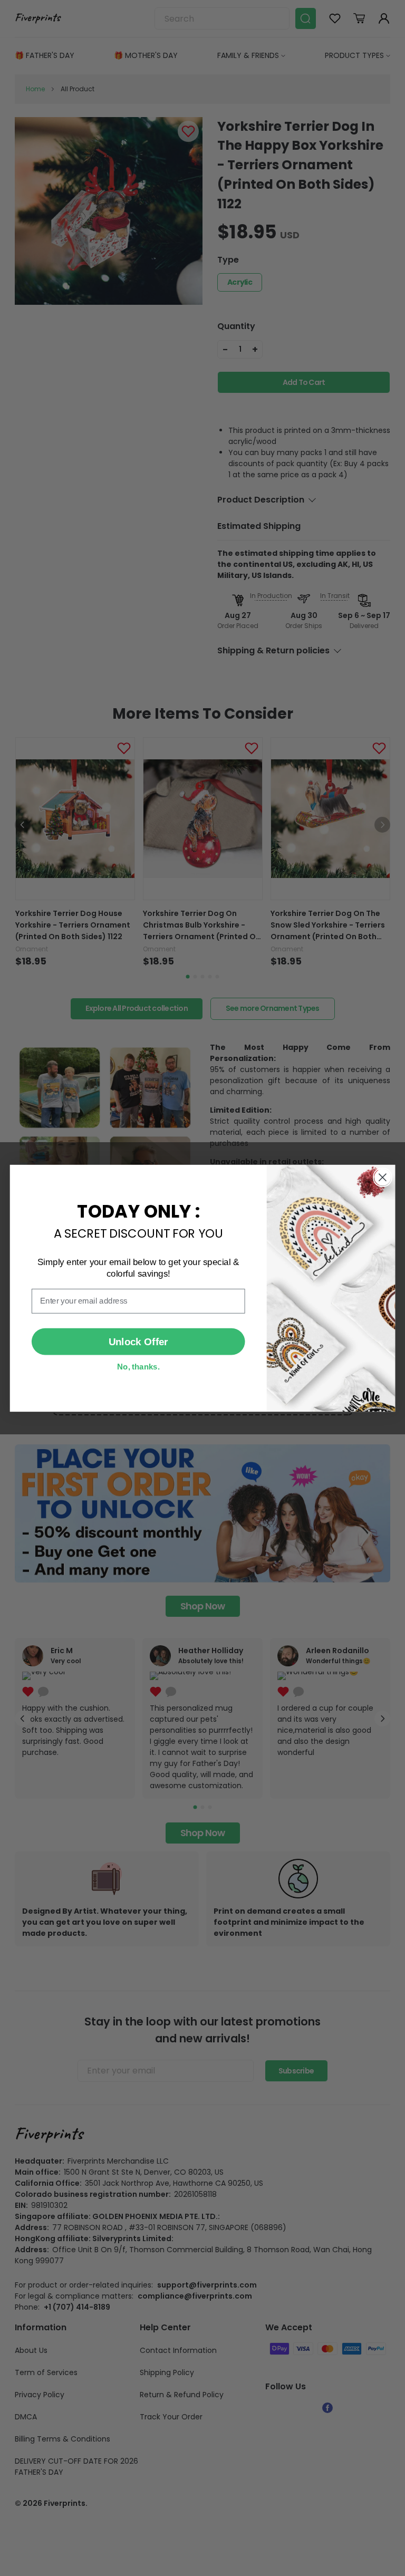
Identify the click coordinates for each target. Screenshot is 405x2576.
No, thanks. (138, 1366)
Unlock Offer (138, 1341)
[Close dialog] (383, 1177)
